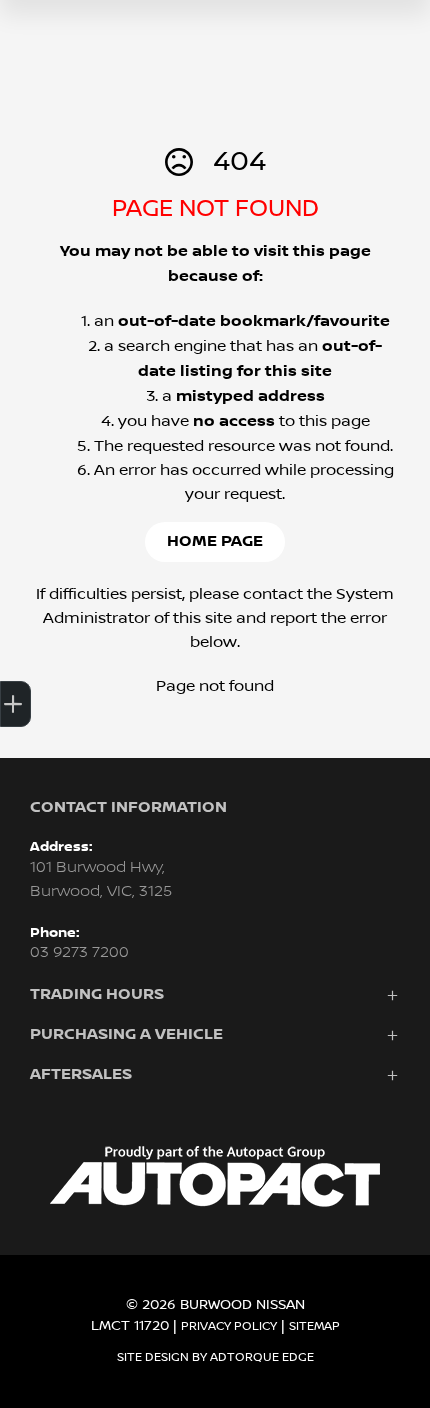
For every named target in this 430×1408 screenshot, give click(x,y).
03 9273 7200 (79, 952)
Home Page (215, 541)
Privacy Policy (229, 1326)
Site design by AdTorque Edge (215, 1357)
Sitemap (314, 1326)
